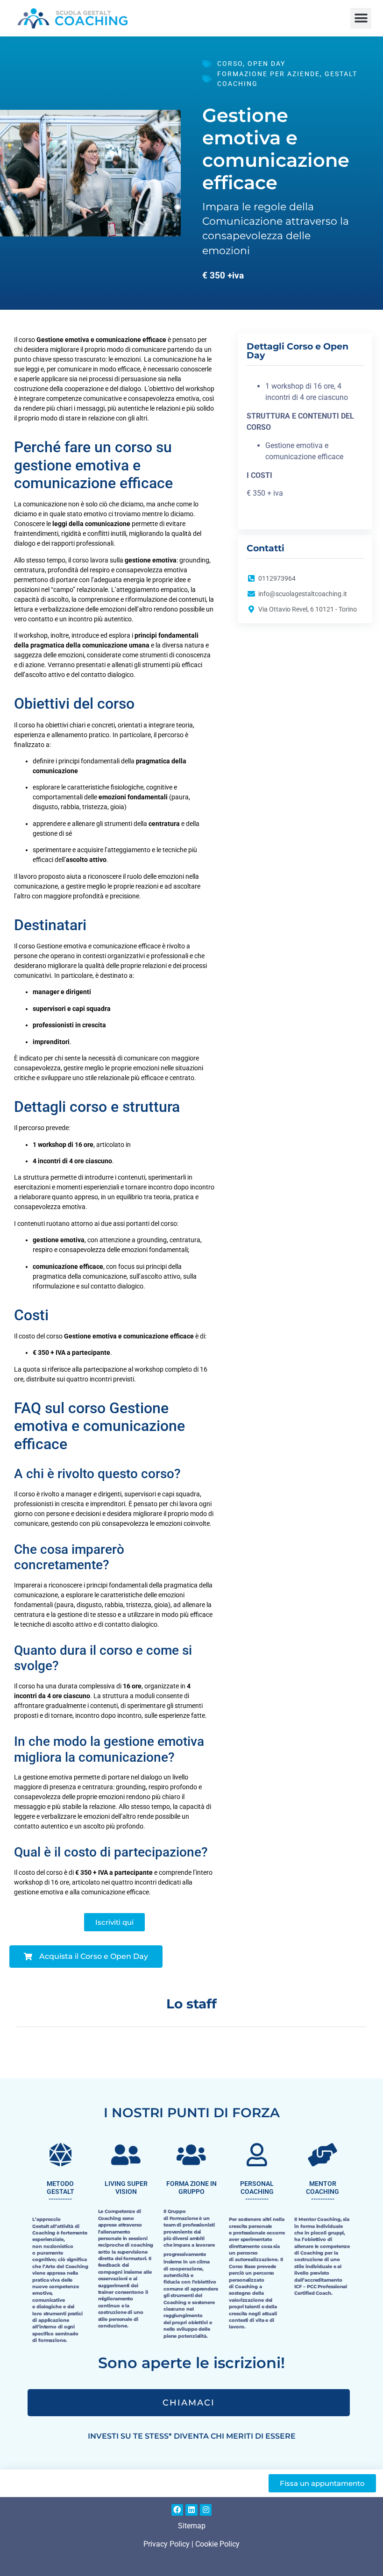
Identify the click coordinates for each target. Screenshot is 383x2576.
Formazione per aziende (269, 74)
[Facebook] (177, 2510)
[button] (361, 18)
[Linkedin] (191, 2510)
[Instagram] (206, 2510)
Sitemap (192, 2526)
